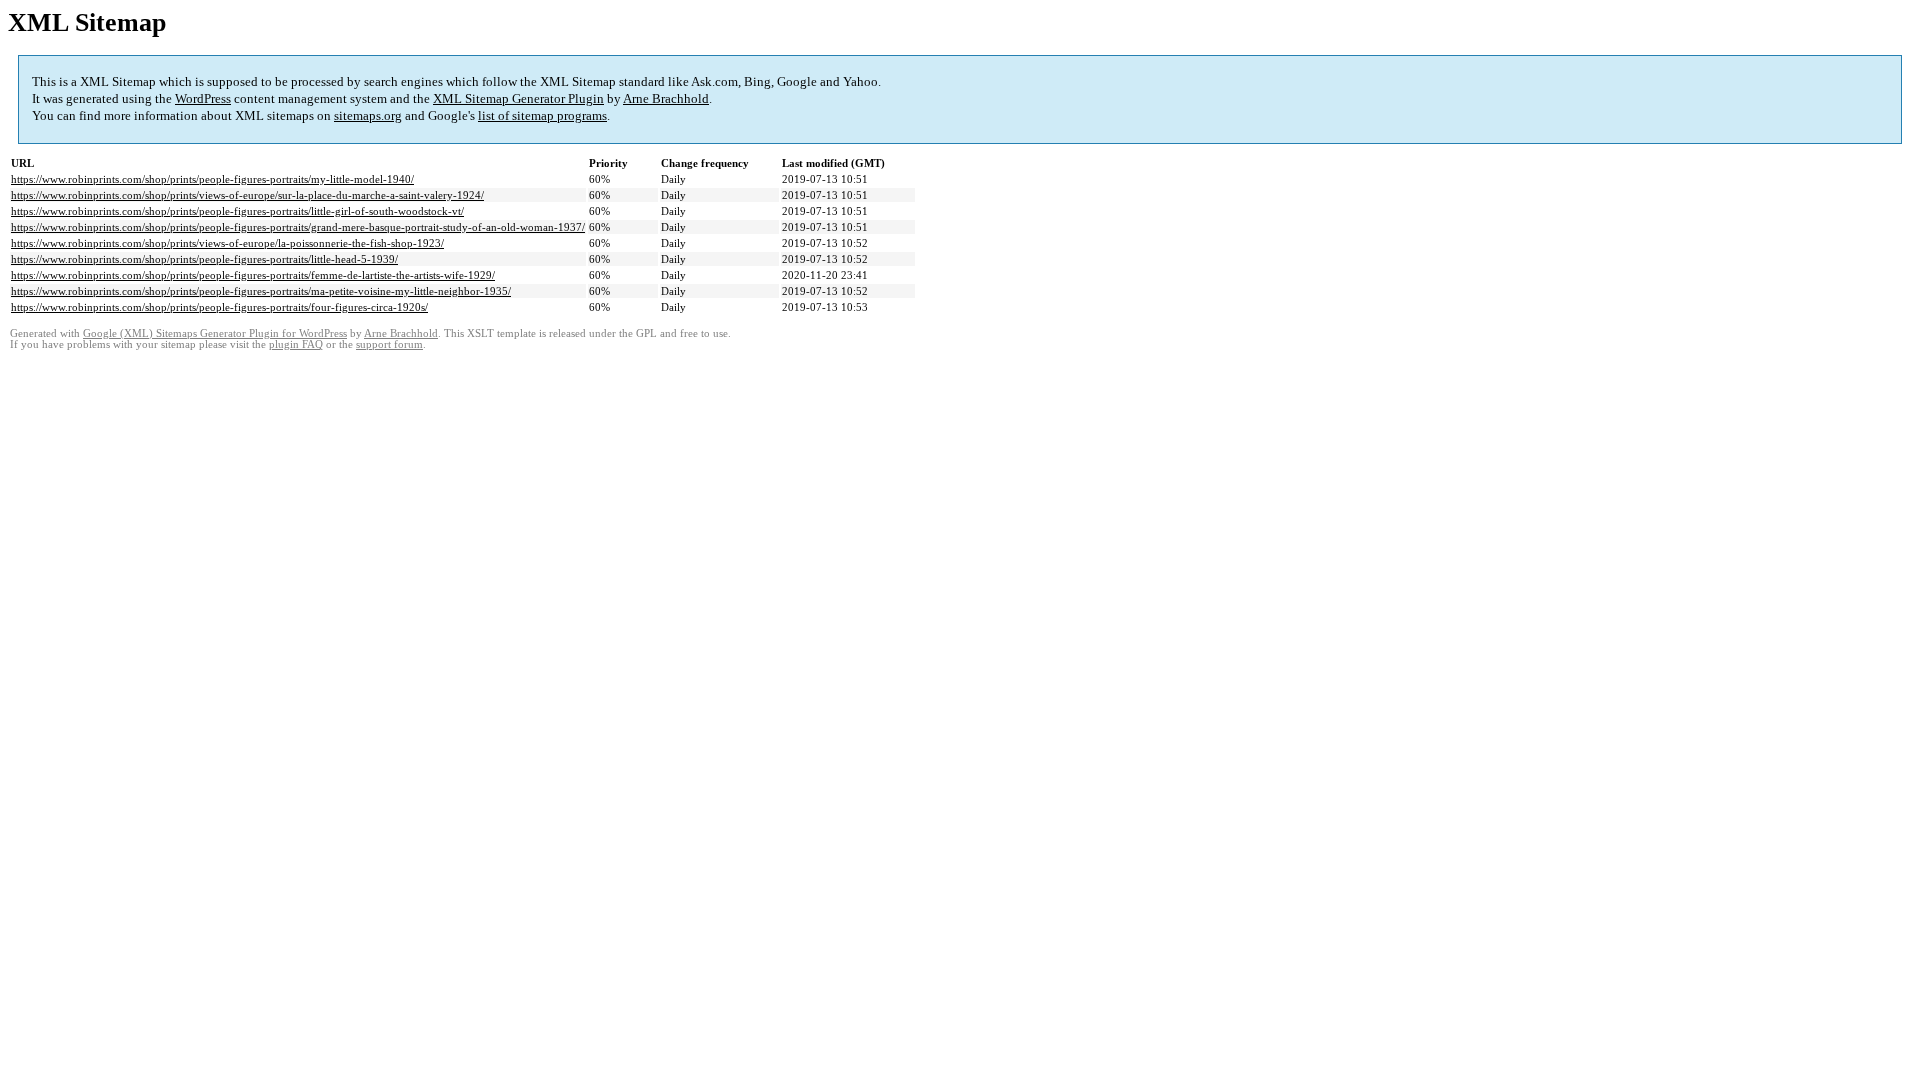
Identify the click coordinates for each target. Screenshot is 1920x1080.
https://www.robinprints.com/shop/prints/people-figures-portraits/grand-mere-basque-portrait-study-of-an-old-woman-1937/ (298, 227)
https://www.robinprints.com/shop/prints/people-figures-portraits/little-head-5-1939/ (204, 259)
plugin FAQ (296, 344)
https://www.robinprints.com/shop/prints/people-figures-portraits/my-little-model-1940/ (212, 179)
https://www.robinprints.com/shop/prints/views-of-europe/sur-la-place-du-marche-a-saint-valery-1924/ (247, 195)
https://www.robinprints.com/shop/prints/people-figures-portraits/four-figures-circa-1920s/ (219, 307)
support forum (389, 344)
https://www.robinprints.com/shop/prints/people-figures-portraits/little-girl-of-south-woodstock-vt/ (237, 211)
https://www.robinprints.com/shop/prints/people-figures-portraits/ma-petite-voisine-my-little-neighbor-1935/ (261, 291)
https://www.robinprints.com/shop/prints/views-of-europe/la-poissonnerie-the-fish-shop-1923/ (227, 243)
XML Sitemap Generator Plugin (518, 98)
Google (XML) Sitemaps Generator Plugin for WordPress (215, 333)
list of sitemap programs (542, 115)
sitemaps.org (368, 115)
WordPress (203, 98)
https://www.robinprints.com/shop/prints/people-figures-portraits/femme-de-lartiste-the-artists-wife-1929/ (253, 275)
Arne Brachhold (666, 98)
